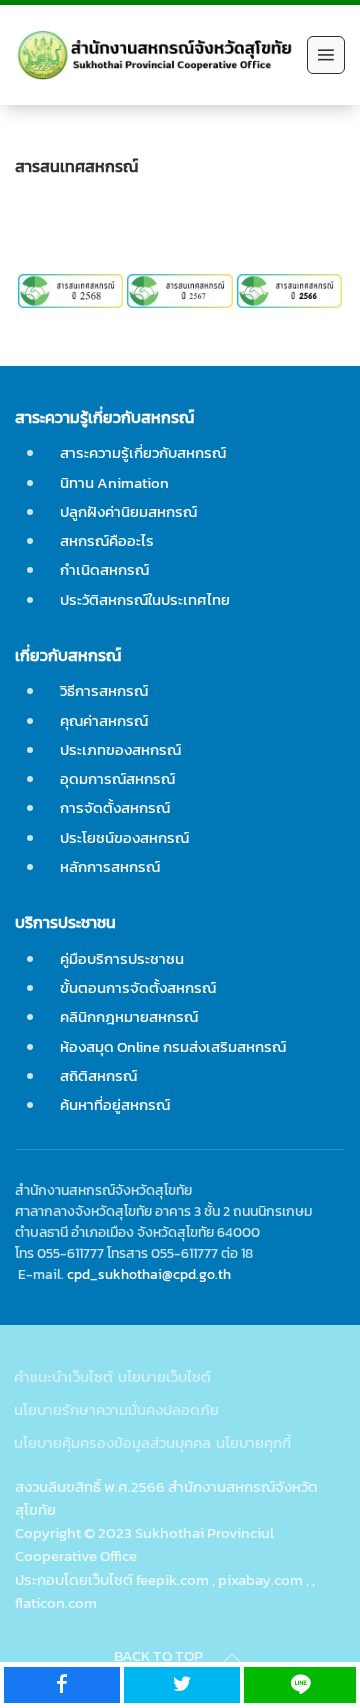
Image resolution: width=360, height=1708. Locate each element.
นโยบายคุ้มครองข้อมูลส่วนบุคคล (112, 1442)
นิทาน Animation (114, 482)
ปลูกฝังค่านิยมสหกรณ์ (128, 511)
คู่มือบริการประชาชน (122, 958)
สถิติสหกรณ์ (98, 1075)
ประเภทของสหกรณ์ (120, 749)
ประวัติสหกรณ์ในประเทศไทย (145, 599)
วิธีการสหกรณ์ (104, 690)
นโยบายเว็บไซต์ (164, 1376)
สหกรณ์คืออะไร (107, 540)
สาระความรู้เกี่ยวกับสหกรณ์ (143, 452)
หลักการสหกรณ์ (110, 866)
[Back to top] (232, 1658)
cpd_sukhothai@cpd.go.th (149, 1274)
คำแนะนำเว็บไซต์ (63, 1376)
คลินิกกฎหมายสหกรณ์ (129, 1016)
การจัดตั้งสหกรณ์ (115, 807)
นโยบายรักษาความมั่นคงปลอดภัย (116, 1409)
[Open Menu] (326, 55)
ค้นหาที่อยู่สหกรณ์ (115, 1104)
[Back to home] (156, 55)
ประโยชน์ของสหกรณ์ (124, 837)
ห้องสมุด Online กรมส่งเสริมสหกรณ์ (173, 1046)
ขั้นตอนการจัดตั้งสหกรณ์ (138, 987)
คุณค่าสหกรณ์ (104, 720)
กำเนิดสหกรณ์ (104, 569)
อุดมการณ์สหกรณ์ (117, 778)
